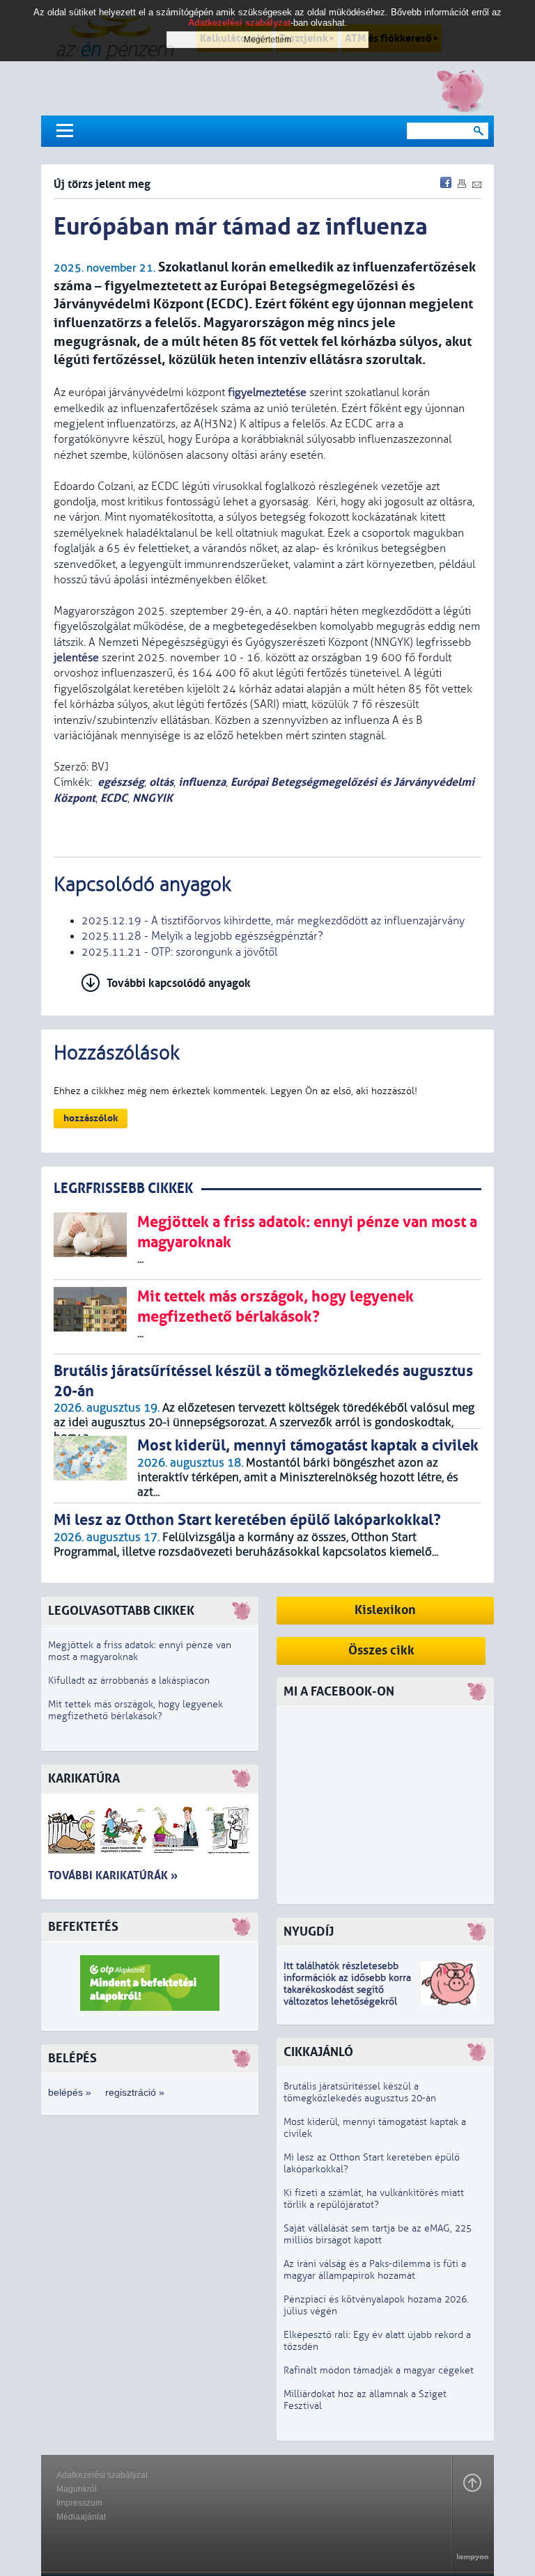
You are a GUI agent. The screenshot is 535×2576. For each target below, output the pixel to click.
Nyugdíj (309, 1932)
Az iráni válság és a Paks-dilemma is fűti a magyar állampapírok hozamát (375, 2270)
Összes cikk (381, 1651)
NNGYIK (153, 798)
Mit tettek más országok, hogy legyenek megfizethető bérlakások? (135, 1710)
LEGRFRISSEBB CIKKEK (123, 1188)
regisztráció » (135, 2092)
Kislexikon (385, 1610)
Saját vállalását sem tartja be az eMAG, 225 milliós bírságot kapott (378, 2234)
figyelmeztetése (267, 393)
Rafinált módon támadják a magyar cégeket (379, 2370)
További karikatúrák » (113, 1875)
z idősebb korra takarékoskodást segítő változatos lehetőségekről (347, 1990)
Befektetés (83, 1927)
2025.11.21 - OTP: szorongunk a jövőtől (179, 952)
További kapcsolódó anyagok (179, 983)
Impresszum (79, 2503)
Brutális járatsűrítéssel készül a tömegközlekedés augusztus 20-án (360, 2092)
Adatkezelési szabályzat (102, 2475)
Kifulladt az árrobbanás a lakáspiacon (129, 1681)
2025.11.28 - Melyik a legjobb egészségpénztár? (202, 936)
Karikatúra (84, 1779)
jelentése (76, 658)
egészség (121, 782)
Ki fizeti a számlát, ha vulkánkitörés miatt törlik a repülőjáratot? (374, 2199)
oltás (161, 782)
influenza (202, 782)
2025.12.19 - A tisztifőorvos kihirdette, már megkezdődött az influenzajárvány (273, 921)
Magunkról (77, 2489)
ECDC (114, 798)
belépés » (70, 2092)
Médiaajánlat (81, 2517)
